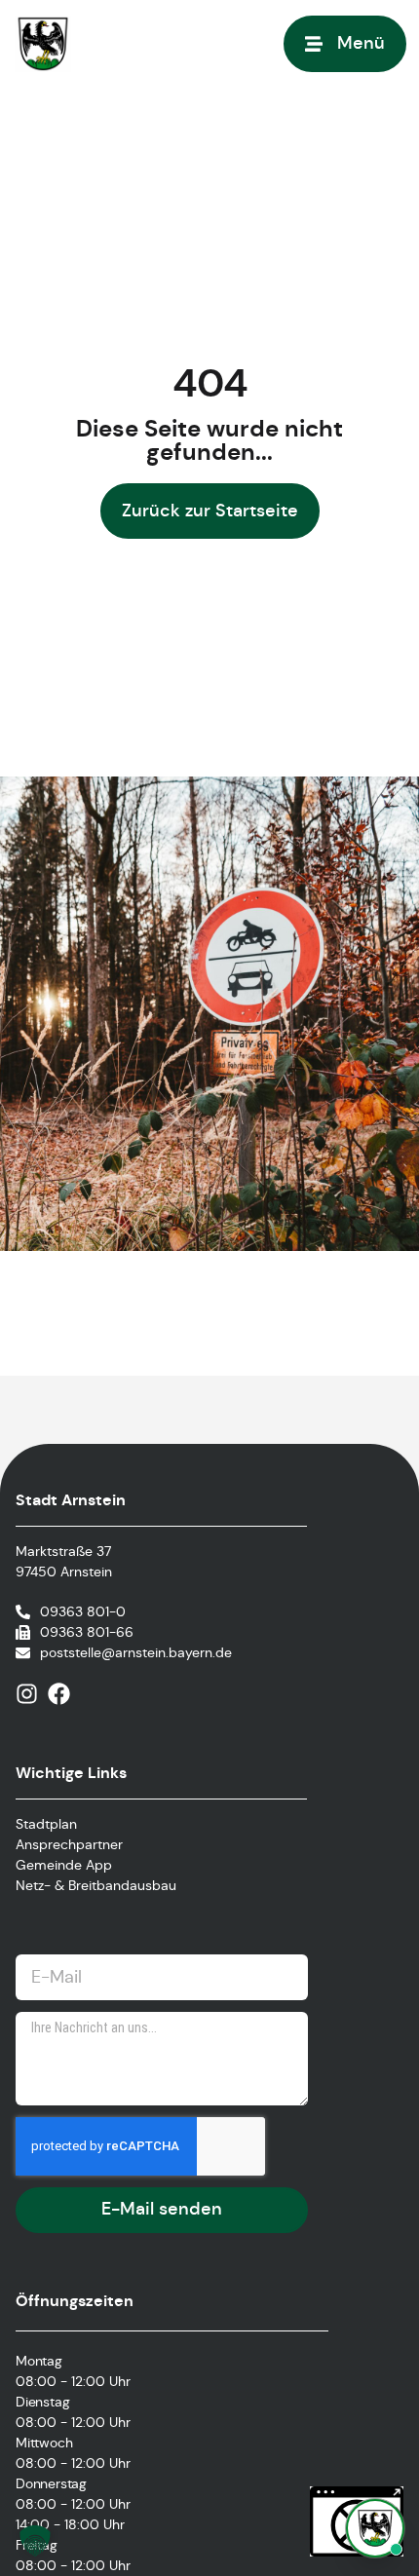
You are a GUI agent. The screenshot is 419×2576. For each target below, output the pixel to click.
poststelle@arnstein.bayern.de (136, 1652)
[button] (35, 2541)
